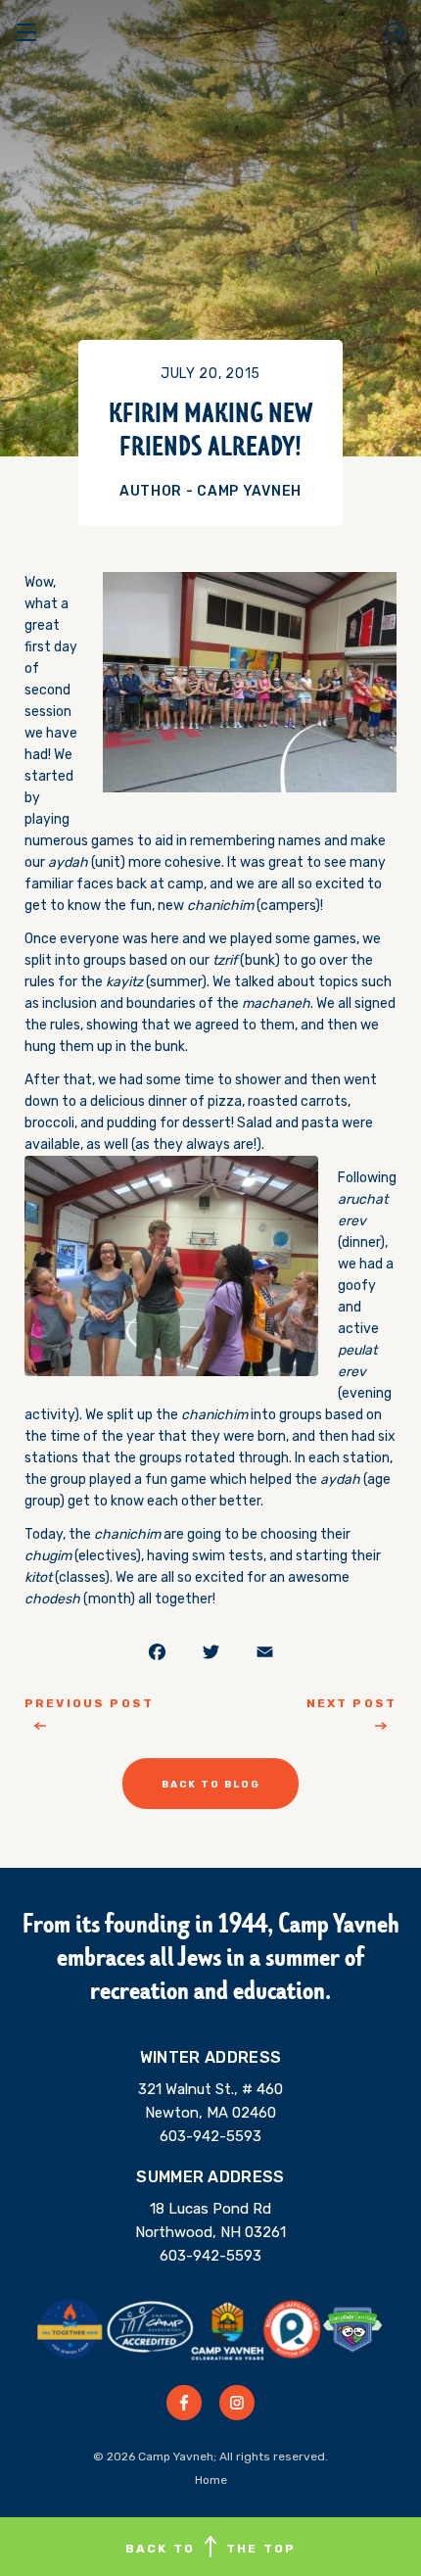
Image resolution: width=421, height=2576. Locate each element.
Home (211, 2480)
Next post (351, 1703)
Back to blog (211, 1785)
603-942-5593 (210, 2136)
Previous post (89, 1703)
